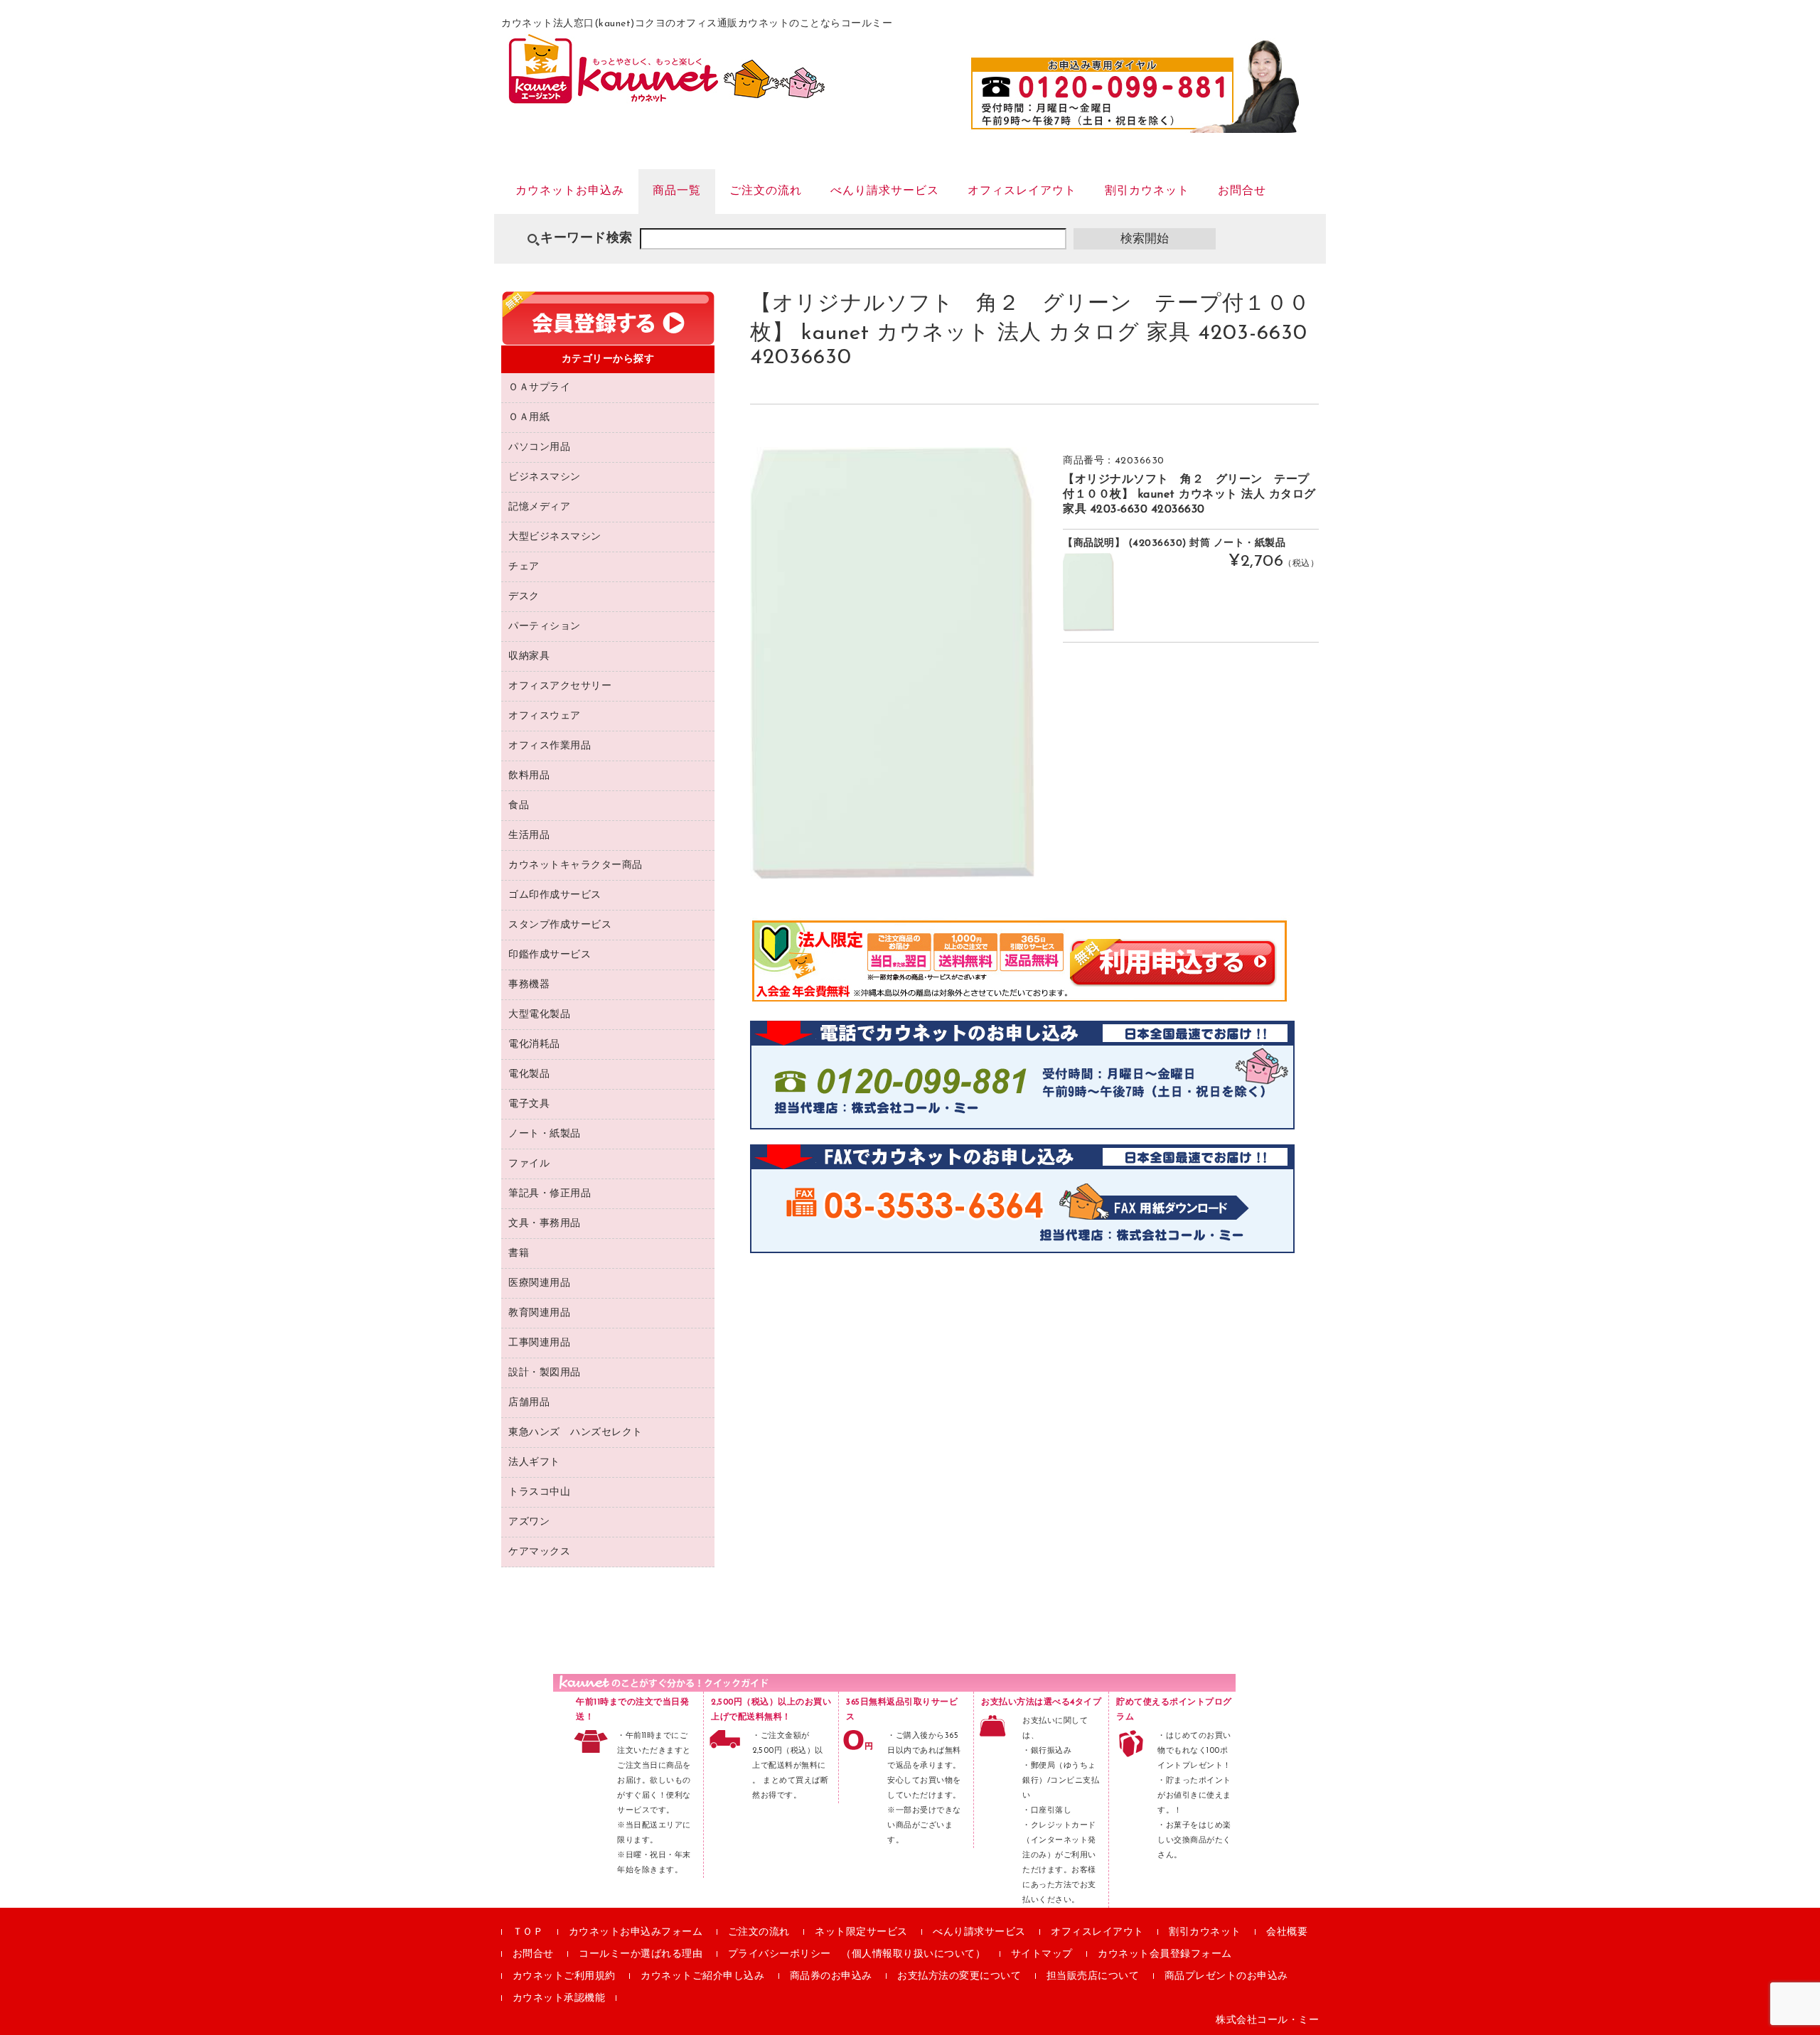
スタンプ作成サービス (560, 925)
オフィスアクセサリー (560, 686)
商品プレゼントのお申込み (1226, 1976)
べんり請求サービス (885, 191)
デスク (524, 597)
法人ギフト (534, 1462)
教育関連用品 (539, 1313)
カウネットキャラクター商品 (576, 865)
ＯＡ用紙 (529, 418)
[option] (892, 663)
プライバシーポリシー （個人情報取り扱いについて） (857, 1954)
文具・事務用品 (545, 1224)
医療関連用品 (539, 1283)
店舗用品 (529, 1403)
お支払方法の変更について (959, 1976)
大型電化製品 (539, 1015)
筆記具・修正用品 (550, 1194)
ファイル (529, 1164)
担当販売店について (1093, 1976)
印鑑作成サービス (550, 955)
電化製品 (529, 1074)
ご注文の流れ (766, 191)
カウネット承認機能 (559, 1998)
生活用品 (529, 836)
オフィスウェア (545, 716)
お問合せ (1242, 191)
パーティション (545, 627)
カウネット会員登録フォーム (1165, 1954)
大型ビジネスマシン (555, 537)
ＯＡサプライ (539, 388)
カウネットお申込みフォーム (636, 1932)
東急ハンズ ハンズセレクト (576, 1433)
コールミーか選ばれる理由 (641, 1954)
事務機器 (529, 985)
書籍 (519, 1253)
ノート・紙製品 (545, 1134)
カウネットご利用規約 (564, 1976)
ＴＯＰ (528, 1932)
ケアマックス (539, 1552)
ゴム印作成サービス (555, 895)
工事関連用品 (539, 1343)
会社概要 (1287, 1932)
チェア (524, 567)
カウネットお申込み (570, 191)
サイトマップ (1042, 1954)
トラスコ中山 (539, 1492)
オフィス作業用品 (550, 746)
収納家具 (529, 656)
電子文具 (529, 1104)
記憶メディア (539, 507)
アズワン (529, 1522)
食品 (519, 806)
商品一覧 (677, 191)
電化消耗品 (534, 1045)
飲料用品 (529, 776)
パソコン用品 (539, 447)
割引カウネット (1147, 191)
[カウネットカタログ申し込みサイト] (667, 97)
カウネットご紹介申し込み (702, 1976)
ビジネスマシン (545, 477)
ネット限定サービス (861, 1932)
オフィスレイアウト (1022, 191)
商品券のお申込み (831, 1976)
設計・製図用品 (545, 1373)
